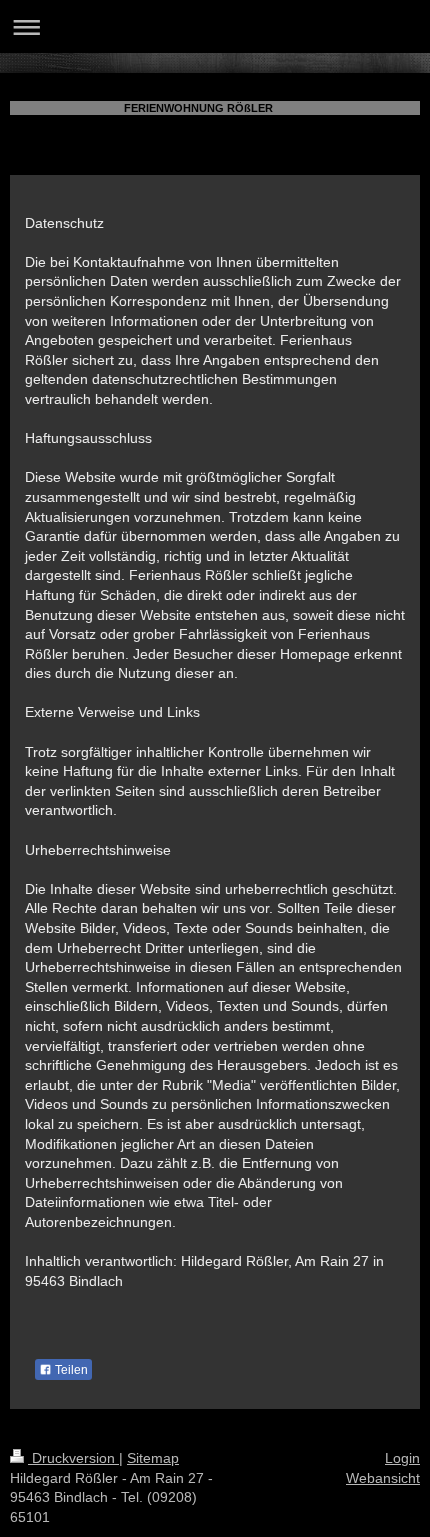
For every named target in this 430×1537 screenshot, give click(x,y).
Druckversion (73, 1458)
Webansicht (383, 1478)
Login (402, 1458)
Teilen (70, 1370)
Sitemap (153, 1458)
